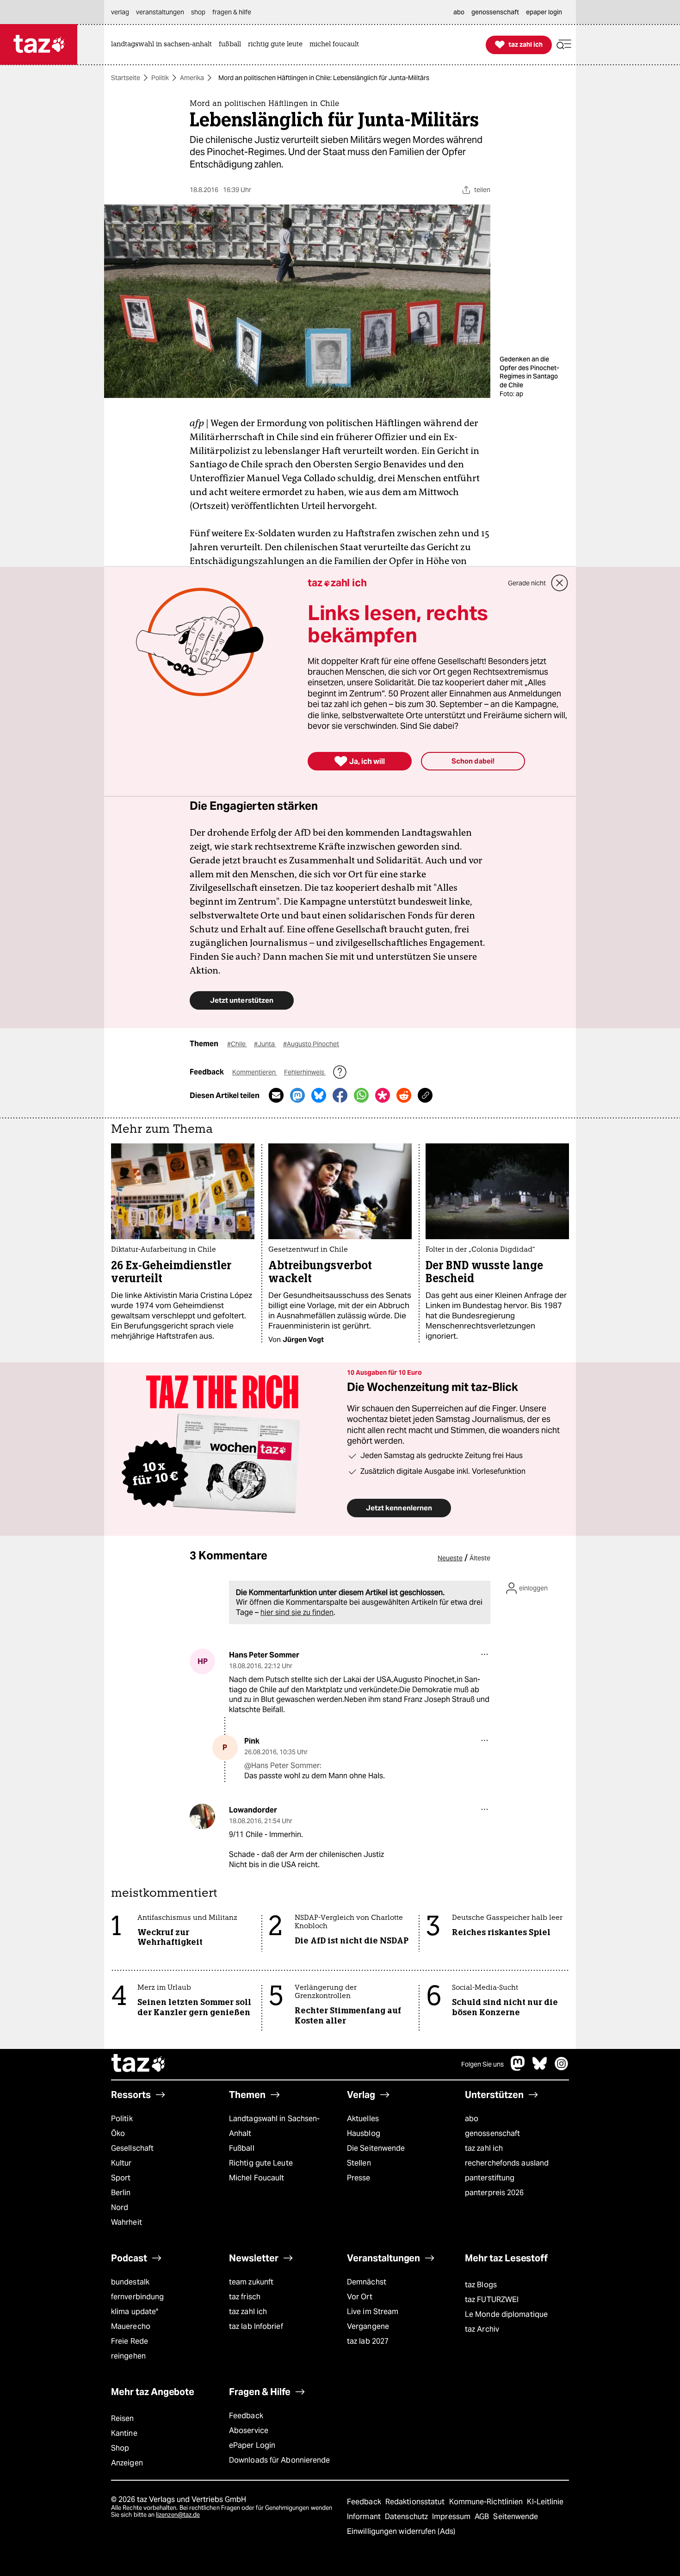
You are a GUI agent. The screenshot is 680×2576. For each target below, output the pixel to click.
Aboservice (249, 2430)
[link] (164, 45)
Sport (121, 2178)
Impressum (452, 2517)
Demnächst (367, 2282)
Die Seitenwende (376, 2148)
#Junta (265, 1044)
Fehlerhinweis (305, 1072)
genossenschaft (492, 2133)
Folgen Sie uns (482, 2064)
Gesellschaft (132, 2148)
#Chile (237, 1044)
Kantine (124, 2433)
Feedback (246, 2416)
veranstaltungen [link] (160, 12)
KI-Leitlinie (545, 2502)
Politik (160, 78)
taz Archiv (482, 2329)
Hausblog (364, 2133)
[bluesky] (540, 2068)
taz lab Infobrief (256, 2326)
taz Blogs (481, 2285)
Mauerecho (131, 2326)
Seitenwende (516, 2517)
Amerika (192, 78)
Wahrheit (127, 2222)
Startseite (126, 78)
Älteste (480, 1558)
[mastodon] (518, 2068)
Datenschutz (407, 2517)
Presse (359, 2178)
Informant (365, 2517)
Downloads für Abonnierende (280, 2460)
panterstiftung (490, 2178)
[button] (564, 45)
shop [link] (198, 12)
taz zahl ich (484, 2148)
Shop (120, 2448)
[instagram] (562, 2068)
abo (472, 2119)
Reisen (123, 2418)
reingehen (128, 2356)
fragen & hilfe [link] (232, 12)
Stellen (359, 2163)
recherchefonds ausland (507, 2163)
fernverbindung (137, 2297)
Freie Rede (130, 2341)
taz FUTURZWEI (492, 2300)
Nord (120, 2207)
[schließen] (560, 583)
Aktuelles (363, 2119)
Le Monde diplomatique (506, 2314)
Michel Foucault (257, 2178)
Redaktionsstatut (416, 2502)
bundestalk (130, 2282)
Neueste (450, 1558)
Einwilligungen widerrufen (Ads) (401, 2531)
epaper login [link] (544, 12)
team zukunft (251, 2282)
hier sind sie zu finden (297, 1612)
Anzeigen (127, 2463)
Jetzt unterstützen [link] (242, 1000)
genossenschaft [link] (495, 12)
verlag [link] (120, 12)
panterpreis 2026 (495, 2193)
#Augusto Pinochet (311, 1044)
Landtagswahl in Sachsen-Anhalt (274, 2126)
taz (139, 2064)
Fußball (242, 2148)
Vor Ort (360, 2297)
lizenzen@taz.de (178, 2515)
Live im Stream (373, 2312)
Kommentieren (255, 1072)
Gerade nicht (527, 583)
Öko (118, 2133)
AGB (483, 2517)
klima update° (135, 2312)
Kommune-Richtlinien (487, 2502)
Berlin (121, 2193)
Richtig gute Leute (261, 2163)
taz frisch (245, 2297)
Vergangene (368, 2326)
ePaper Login (252, 2445)
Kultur (121, 2163)
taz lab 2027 (368, 2341)
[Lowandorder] (202, 1816)
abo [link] (459, 12)
